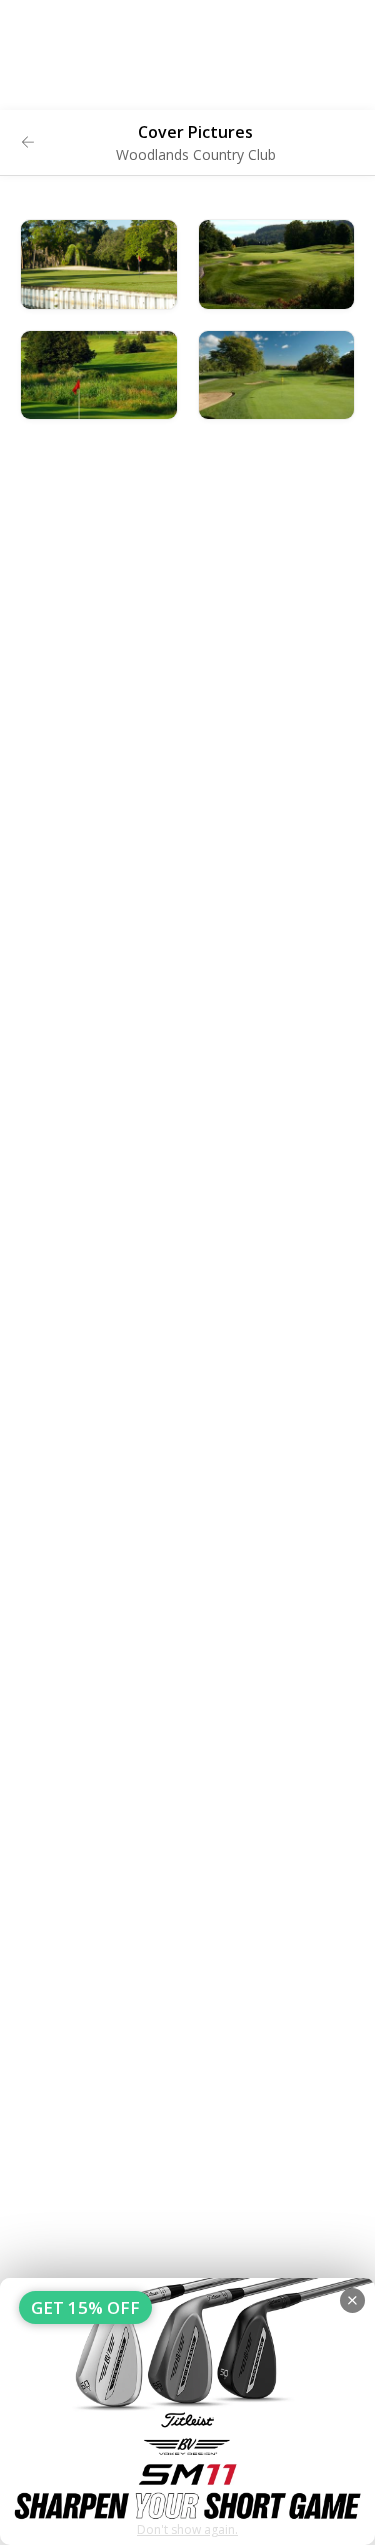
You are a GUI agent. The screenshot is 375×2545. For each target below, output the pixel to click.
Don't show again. (187, 2529)
